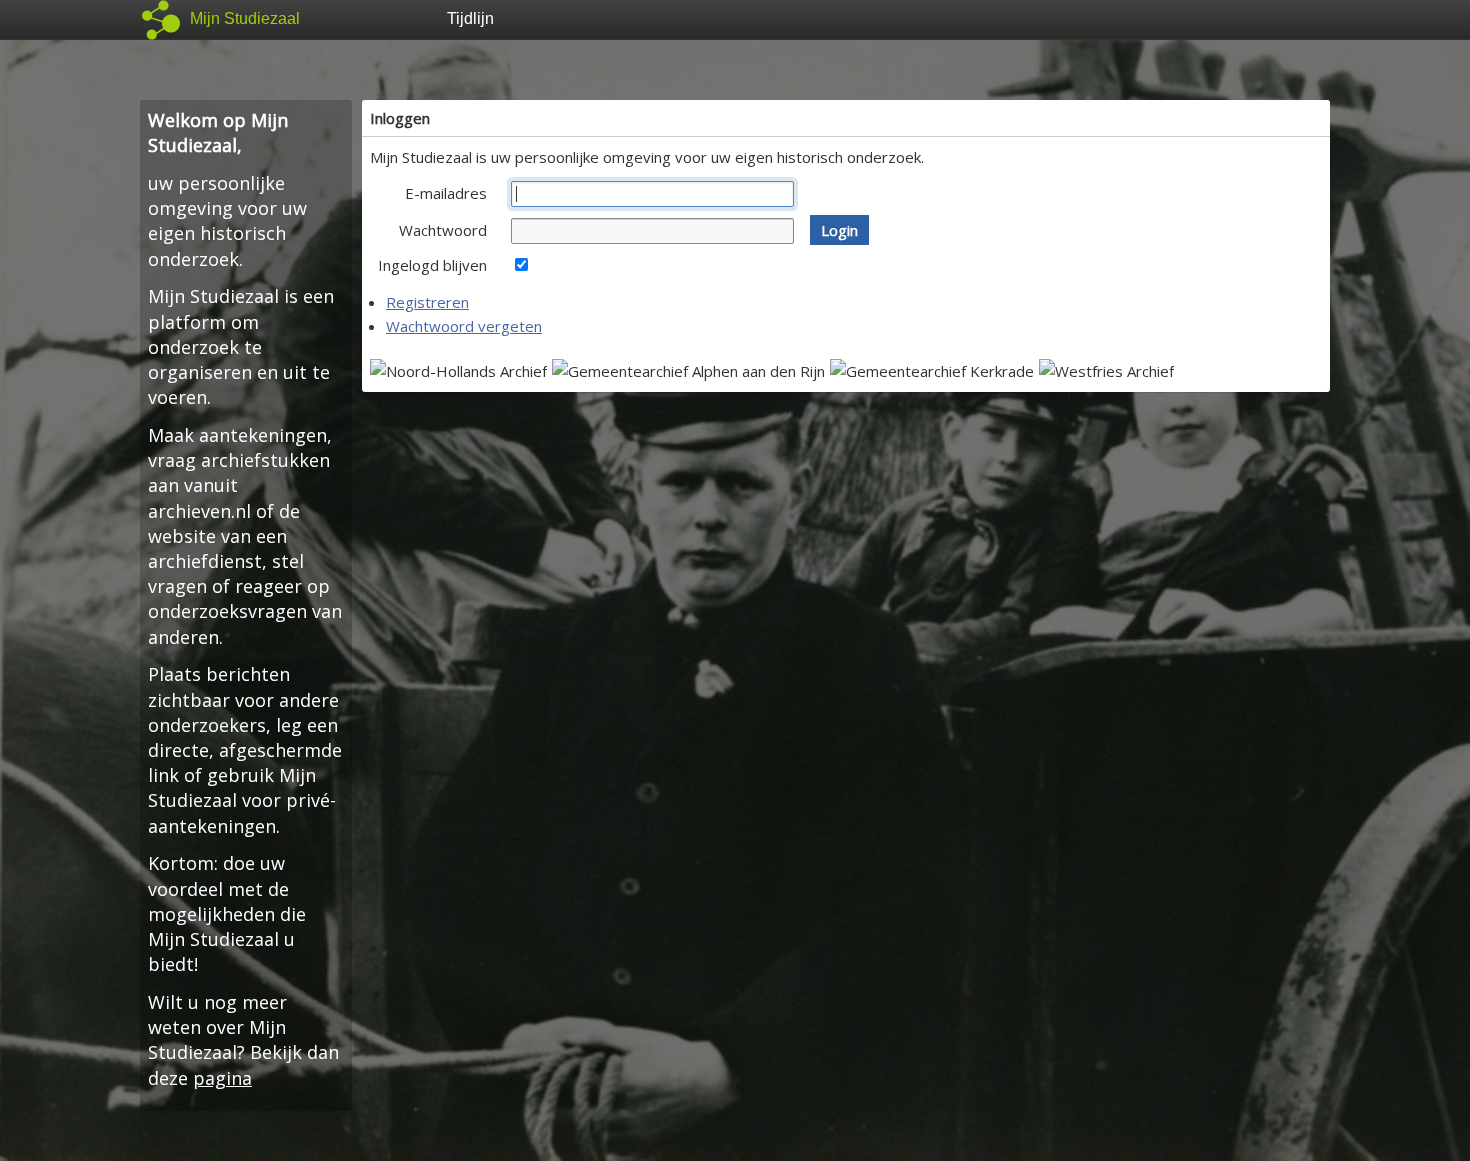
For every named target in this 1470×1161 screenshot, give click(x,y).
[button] (839, 230)
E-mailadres (446, 193)
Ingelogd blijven (432, 265)
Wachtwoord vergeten (464, 326)
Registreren (427, 302)
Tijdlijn (470, 18)
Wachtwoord (443, 230)
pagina (222, 1078)
